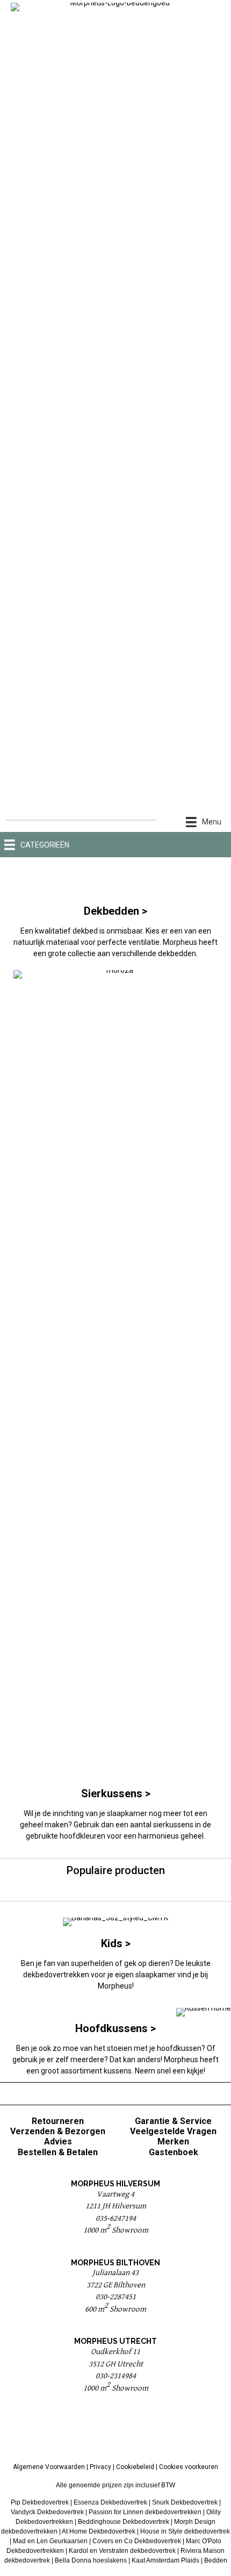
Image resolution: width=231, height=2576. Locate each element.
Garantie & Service (173, 2121)
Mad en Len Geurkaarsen (50, 2541)
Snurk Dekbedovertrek (185, 2502)
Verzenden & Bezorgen (58, 2131)
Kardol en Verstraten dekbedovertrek (122, 2551)
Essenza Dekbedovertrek (110, 2502)
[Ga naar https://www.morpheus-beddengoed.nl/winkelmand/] (214, 845)
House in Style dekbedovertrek (185, 2531)
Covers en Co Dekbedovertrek (137, 2541)
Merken (173, 2141)
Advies (58, 2141)
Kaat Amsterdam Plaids (165, 2560)
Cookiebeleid (135, 2467)
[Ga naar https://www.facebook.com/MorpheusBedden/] (89, 2431)
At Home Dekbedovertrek (99, 2531)
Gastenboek (174, 2152)
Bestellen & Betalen (58, 2152)
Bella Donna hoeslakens (91, 2560)
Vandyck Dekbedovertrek (47, 2512)
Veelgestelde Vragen (173, 2131)
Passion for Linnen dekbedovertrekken (145, 2512)
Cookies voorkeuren (189, 2467)
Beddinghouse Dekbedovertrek (124, 2522)
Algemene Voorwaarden (49, 2467)
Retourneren (58, 2121)
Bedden (216, 2560)
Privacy (100, 2467)
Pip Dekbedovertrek (40, 2502)
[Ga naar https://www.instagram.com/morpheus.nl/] (142, 2431)
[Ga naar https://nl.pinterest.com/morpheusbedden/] (115, 2431)
